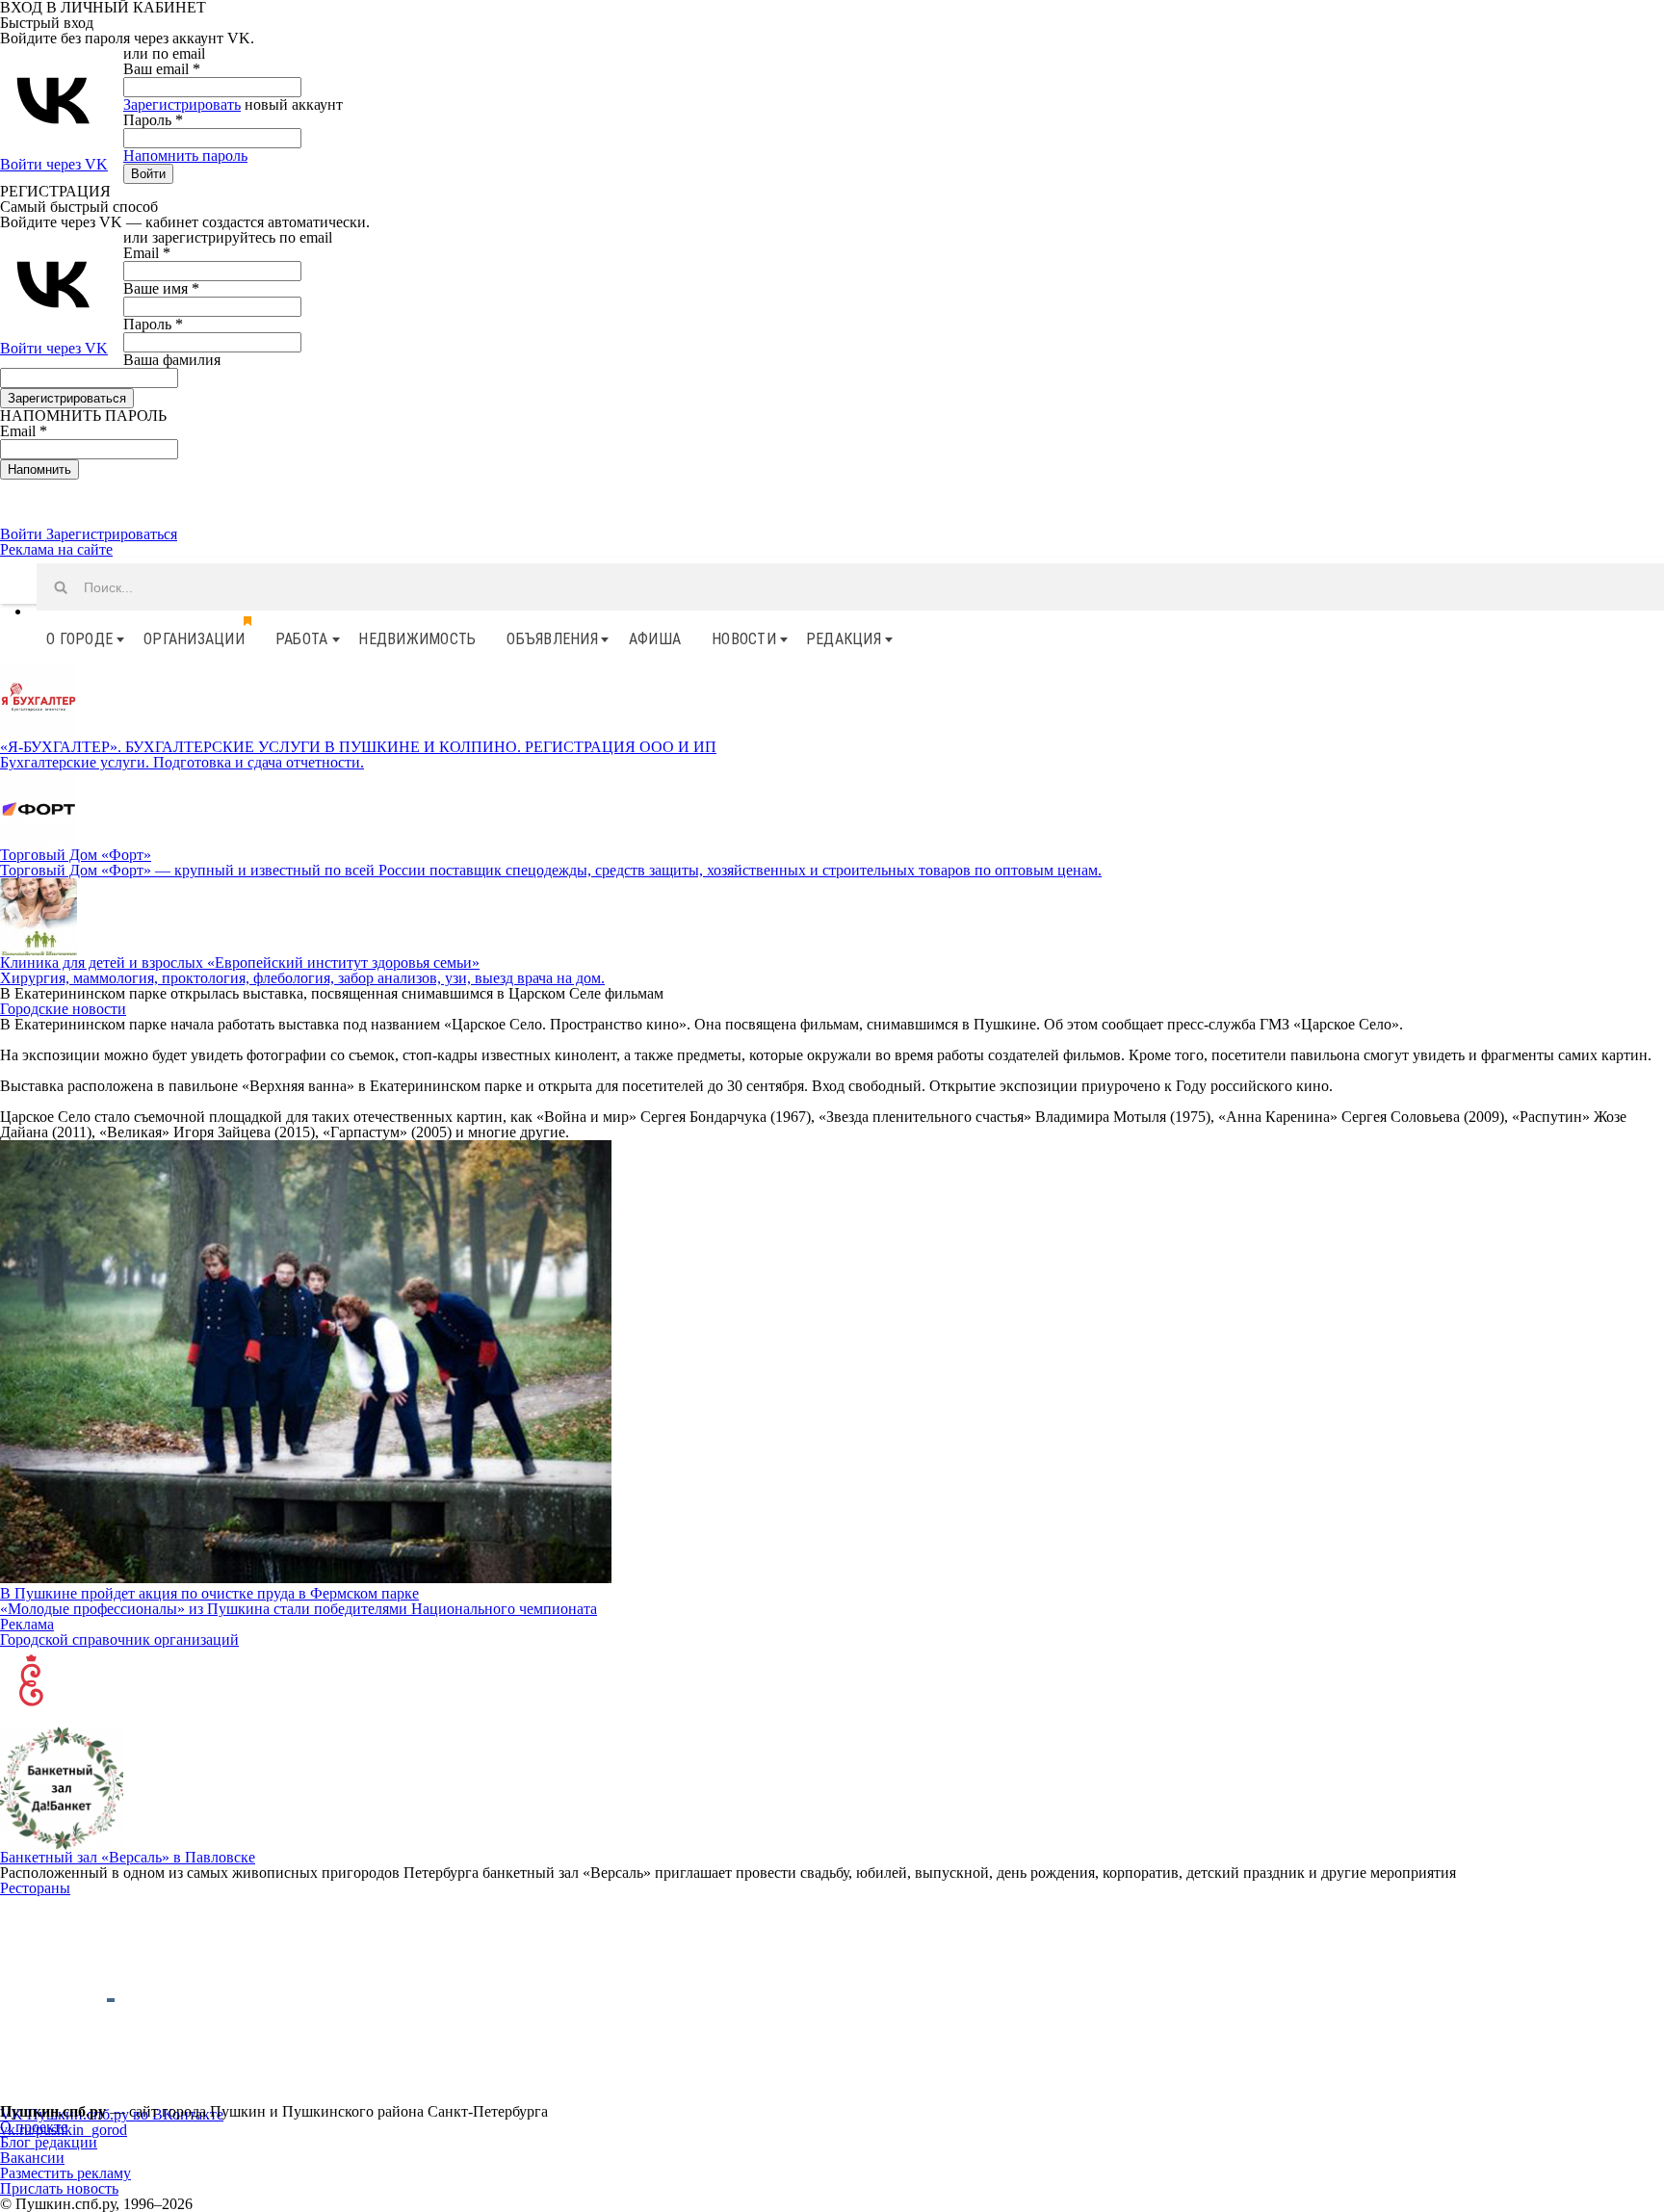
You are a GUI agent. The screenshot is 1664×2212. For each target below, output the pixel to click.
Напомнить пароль (185, 156)
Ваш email (162, 69)
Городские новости (63, 1009)
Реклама (27, 1624)
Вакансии (32, 2158)
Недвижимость (417, 639)
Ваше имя (161, 288)
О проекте (34, 2127)
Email (147, 253)
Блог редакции (49, 2142)
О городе (79, 639)
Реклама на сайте (56, 549)
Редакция (844, 639)
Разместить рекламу (65, 2173)
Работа (302, 639)
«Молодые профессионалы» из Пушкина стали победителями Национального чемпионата (299, 1609)
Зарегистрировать (182, 104)
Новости (744, 639)
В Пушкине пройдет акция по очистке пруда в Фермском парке (209, 1593)
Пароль (153, 120)
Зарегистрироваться (112, 534)
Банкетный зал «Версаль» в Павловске (128, 1857)
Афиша (655, 639)
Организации (194, 639)
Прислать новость (59, 2188)
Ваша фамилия (172, 360)
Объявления (552, 639)
